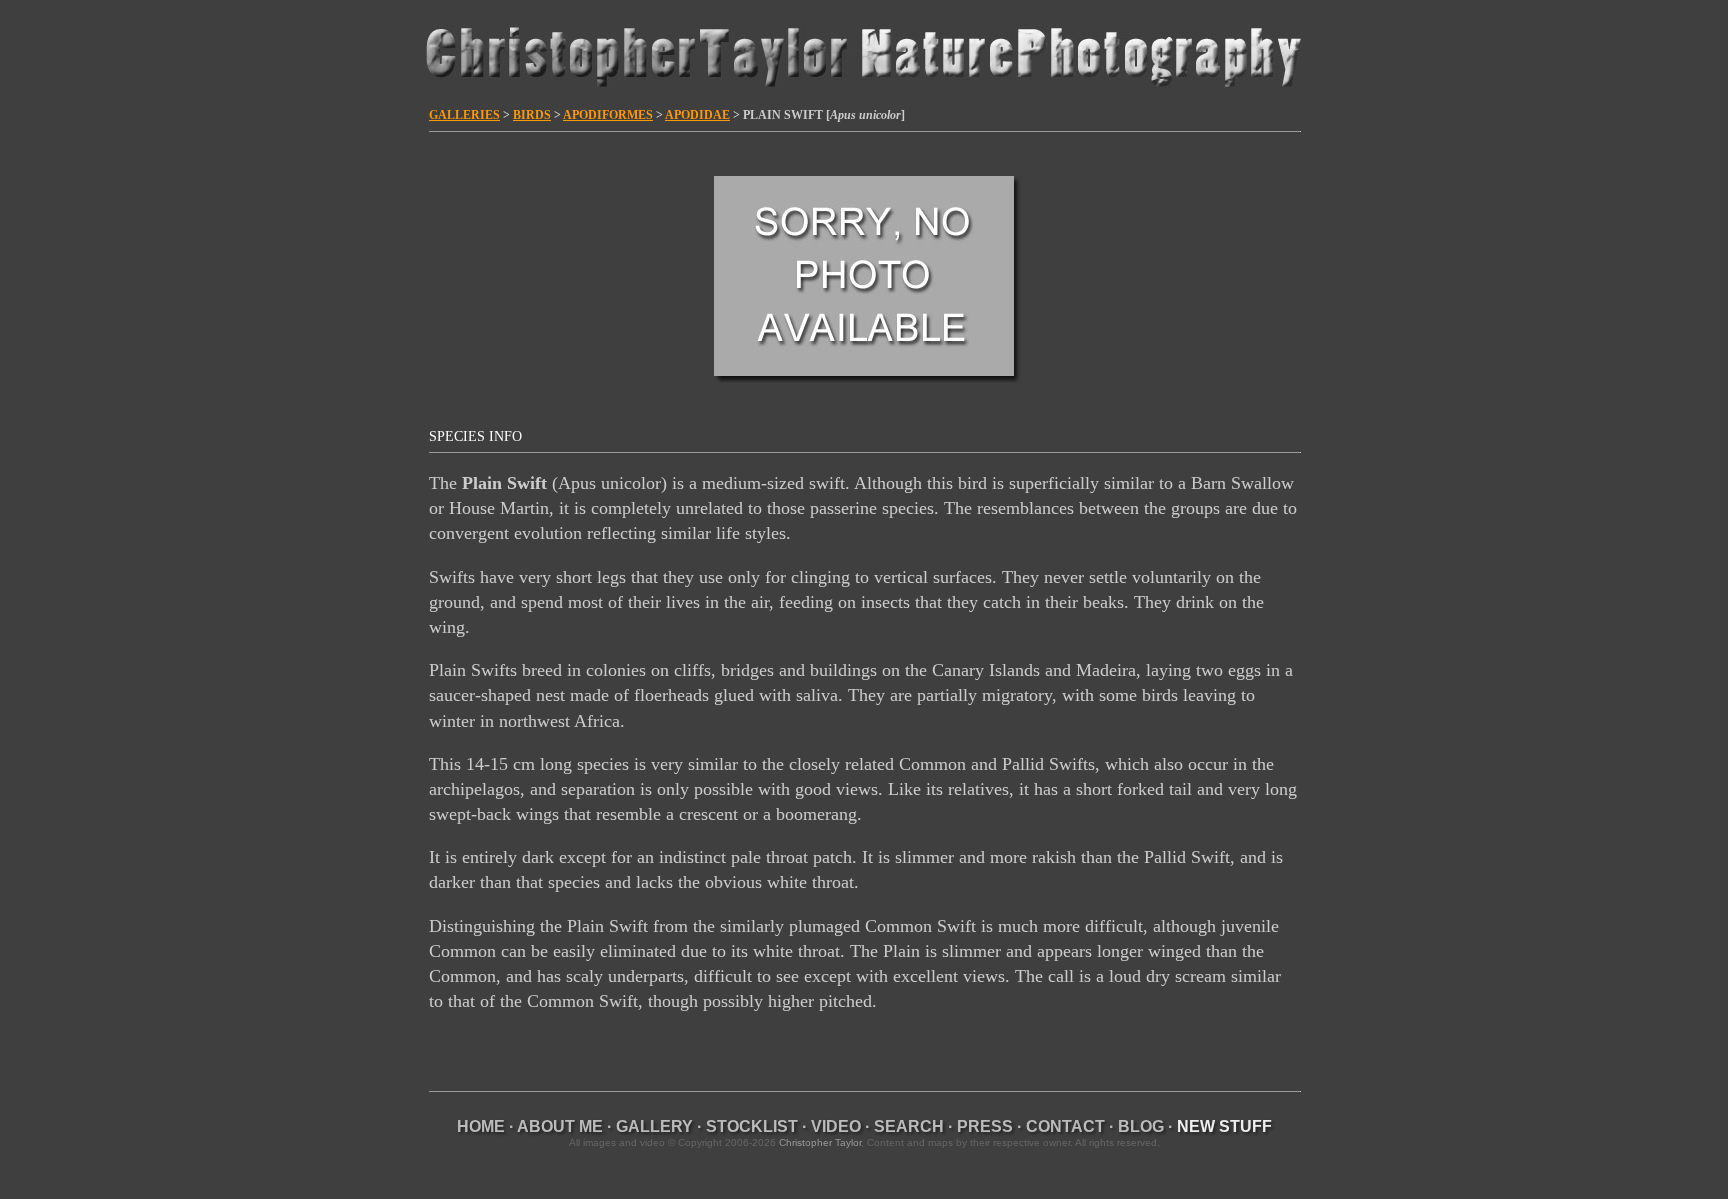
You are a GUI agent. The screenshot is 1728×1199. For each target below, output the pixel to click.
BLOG (1141, 1126)
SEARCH (909, 1126)
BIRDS (532, 115)
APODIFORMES (608, 115)
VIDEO (836, 1126)
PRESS (985, 1126)
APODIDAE (697, 115)
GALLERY (654, 1126)
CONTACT (1065, 1126)
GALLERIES (464, 115)
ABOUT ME (560, 1126)
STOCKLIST (752, 1126)
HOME (481, 1126)
